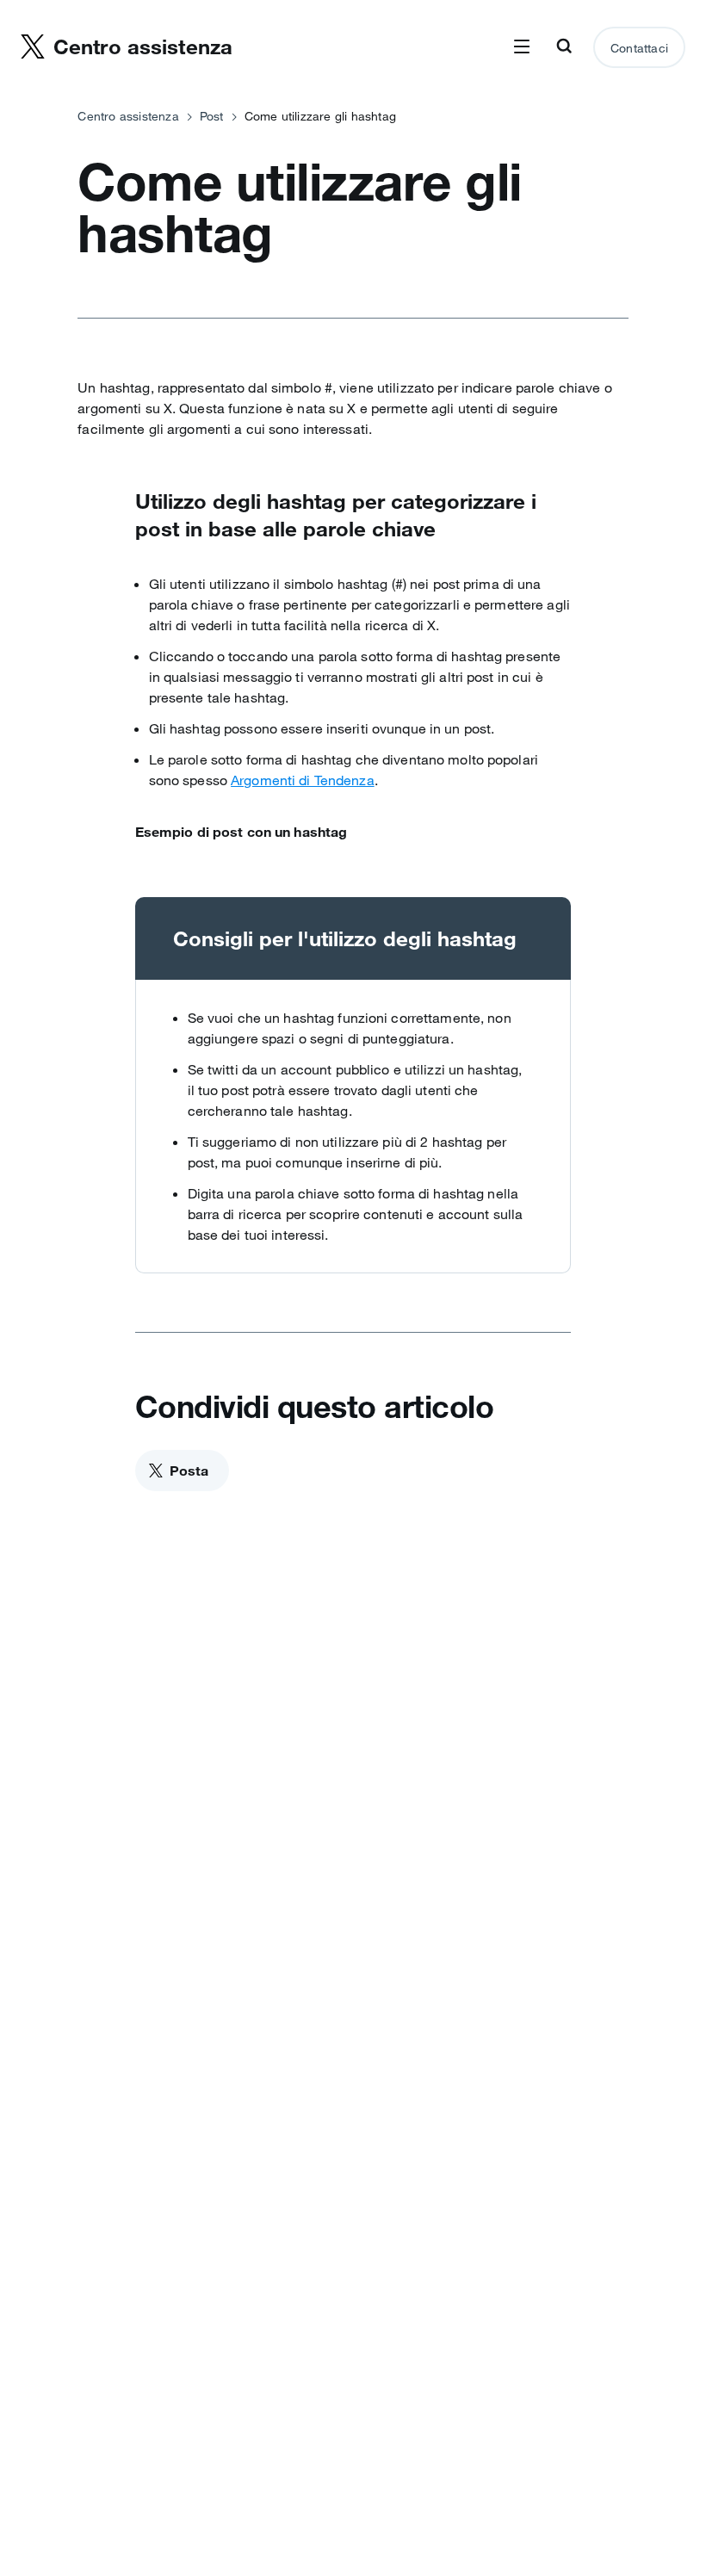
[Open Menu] (522, 47)
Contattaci (639, 48)
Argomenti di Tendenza (303, 780)
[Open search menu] (564, 47)
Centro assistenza (128, 116)
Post (212, 116)
